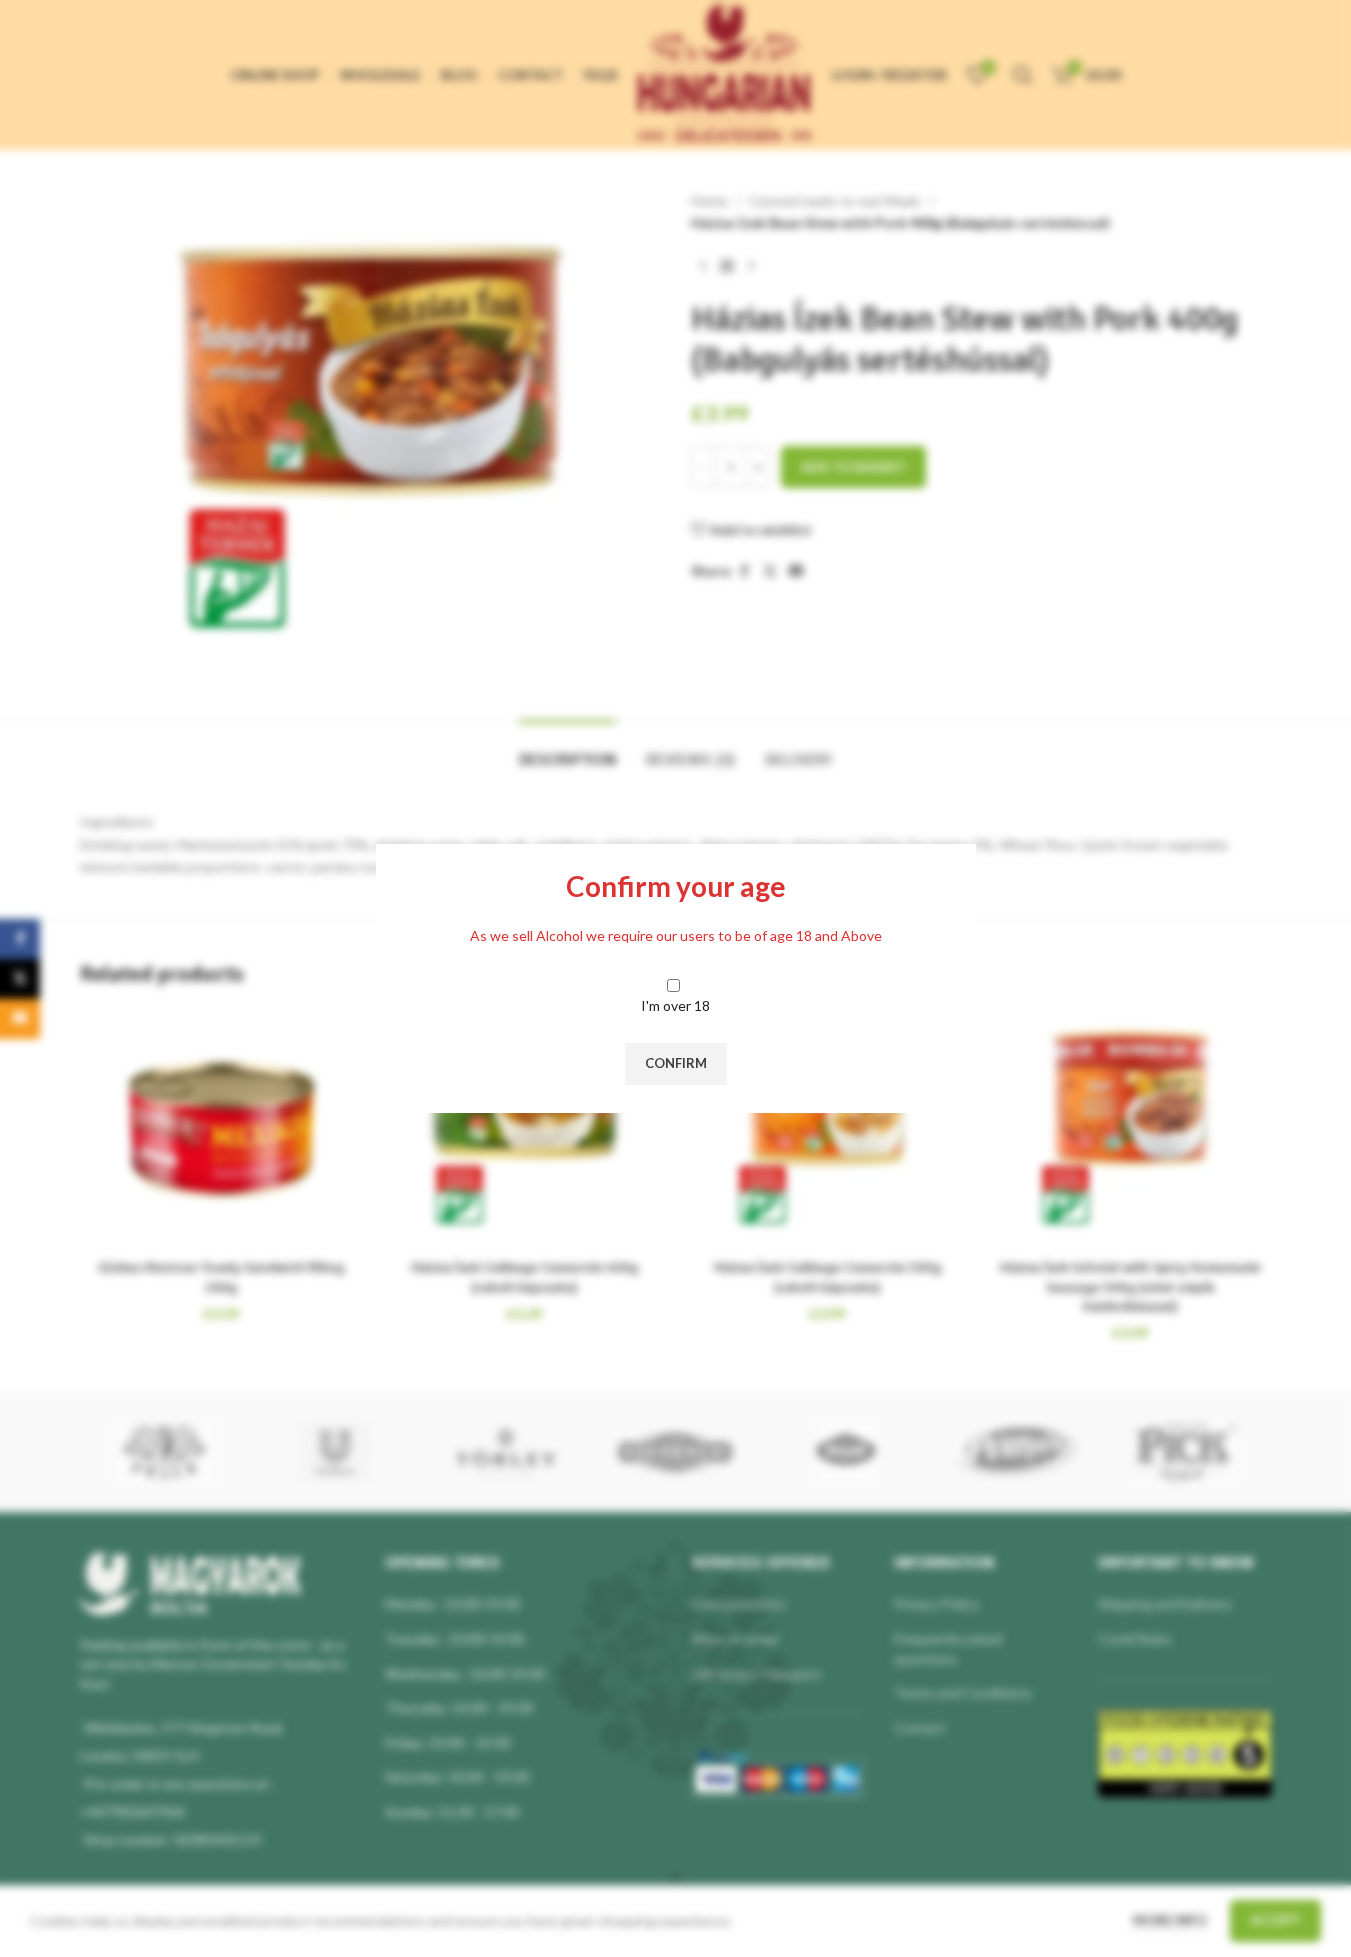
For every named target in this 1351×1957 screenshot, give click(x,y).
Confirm (676, 1063)
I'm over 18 (675, 1005)
